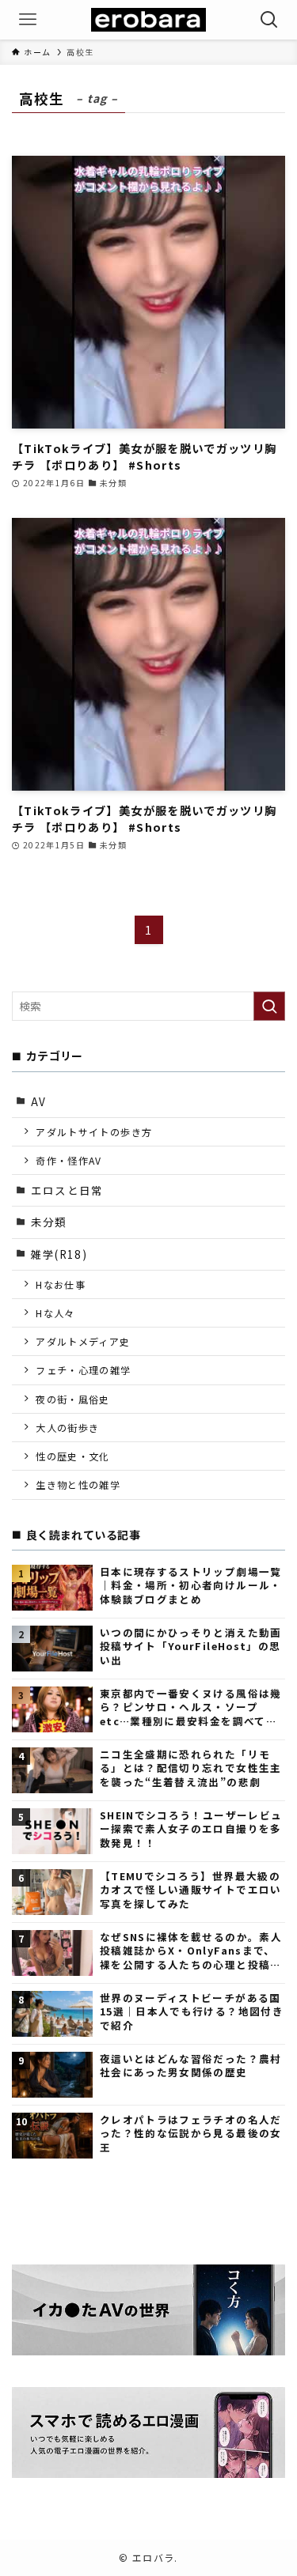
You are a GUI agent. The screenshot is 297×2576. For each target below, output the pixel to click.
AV (39, 1101)
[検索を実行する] (269, 1006)
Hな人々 (55, 1313)
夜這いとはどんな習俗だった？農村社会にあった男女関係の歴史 (191, 2066)
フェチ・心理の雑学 (83, 1370)
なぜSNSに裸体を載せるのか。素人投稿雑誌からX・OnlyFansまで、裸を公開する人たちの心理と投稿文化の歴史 (191, 1951)
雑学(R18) (59, 1254)
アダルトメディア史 (83, 1341)
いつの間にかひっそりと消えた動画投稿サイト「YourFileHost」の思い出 (191, 1646)
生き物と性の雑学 (78, 1484)
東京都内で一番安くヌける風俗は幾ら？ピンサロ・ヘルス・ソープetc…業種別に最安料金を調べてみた (191, 1707)
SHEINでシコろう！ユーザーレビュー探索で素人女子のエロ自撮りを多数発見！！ (191, 1829)
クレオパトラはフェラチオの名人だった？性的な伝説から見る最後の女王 (191, 2133)
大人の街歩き (67, 1428)
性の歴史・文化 (72, 1456)
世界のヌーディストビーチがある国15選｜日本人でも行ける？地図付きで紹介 (192, 2011)
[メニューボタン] (28, 20)
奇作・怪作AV (69, 1160)
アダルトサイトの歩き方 (94, 1132)
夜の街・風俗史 (72, 1399)
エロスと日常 (67, 1190)
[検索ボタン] (269, 20)
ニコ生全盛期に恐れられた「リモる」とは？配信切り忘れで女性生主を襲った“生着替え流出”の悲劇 (191, 1768)
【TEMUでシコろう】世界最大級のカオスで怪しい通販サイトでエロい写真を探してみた (191, 1890)
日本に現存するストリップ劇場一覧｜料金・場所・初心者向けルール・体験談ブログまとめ (191, 1585)
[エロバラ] (148, 20)
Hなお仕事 (61, 1284)
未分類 (49, 1222)
